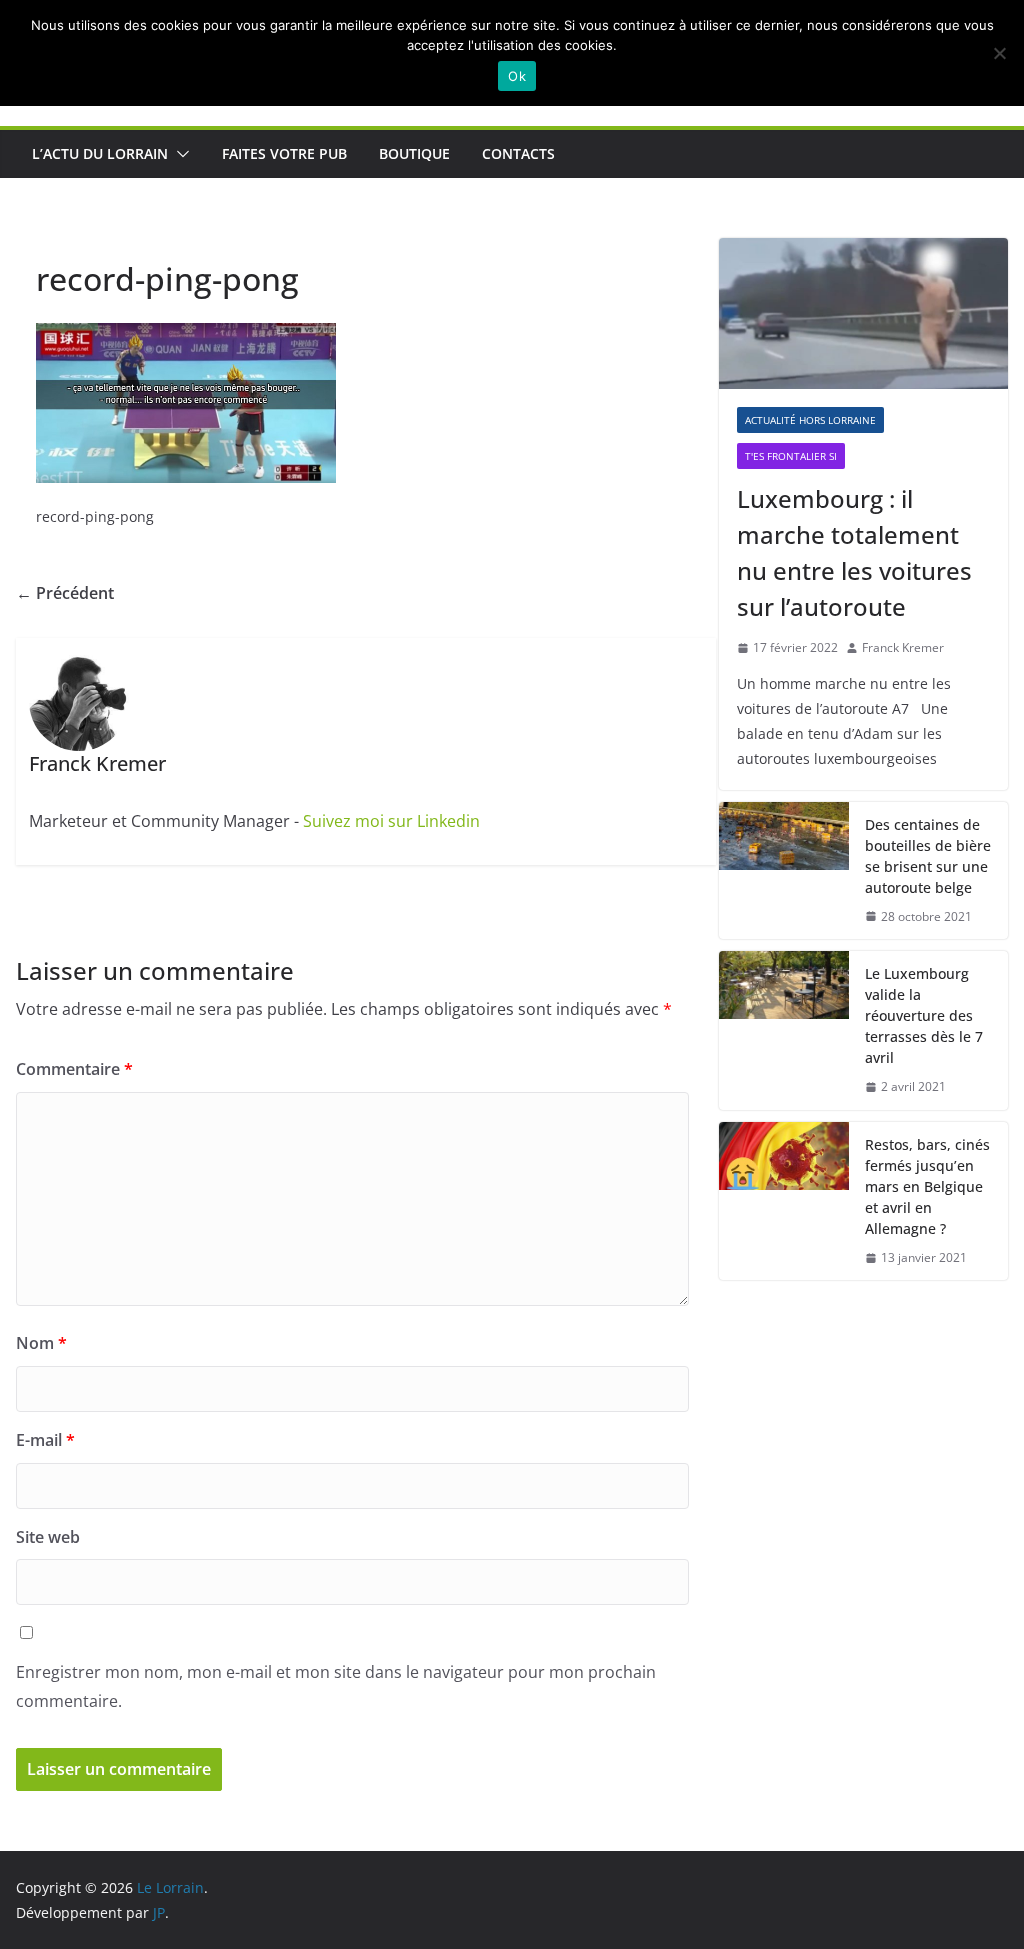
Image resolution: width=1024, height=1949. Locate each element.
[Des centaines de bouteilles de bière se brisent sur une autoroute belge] (784, 871)
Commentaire (74, 1069)
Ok (517, 76)
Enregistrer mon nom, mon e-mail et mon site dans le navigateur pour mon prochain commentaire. (336, 1686)
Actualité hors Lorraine (810, 420)
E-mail (45, 1440)
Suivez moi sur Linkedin (391, 821)
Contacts (518, 153)
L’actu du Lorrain (100, 153)
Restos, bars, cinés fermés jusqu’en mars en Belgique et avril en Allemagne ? (927, 1186)
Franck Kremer (903, 647)
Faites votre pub (284, 153)
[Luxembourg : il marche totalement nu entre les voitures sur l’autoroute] (863, 314)
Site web (48, 1537)
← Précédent (65, 593)
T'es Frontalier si (791, 456)
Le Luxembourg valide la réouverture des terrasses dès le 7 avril (924, 1015)
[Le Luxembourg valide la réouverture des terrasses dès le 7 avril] (784, 1030)
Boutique (414, 153)
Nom (41, 1343)
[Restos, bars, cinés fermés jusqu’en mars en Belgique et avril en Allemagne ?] (784, 1201)
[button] (179, 154)
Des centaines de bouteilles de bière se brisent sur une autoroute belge (928, 856)
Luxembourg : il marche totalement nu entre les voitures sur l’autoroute (854, 552)
